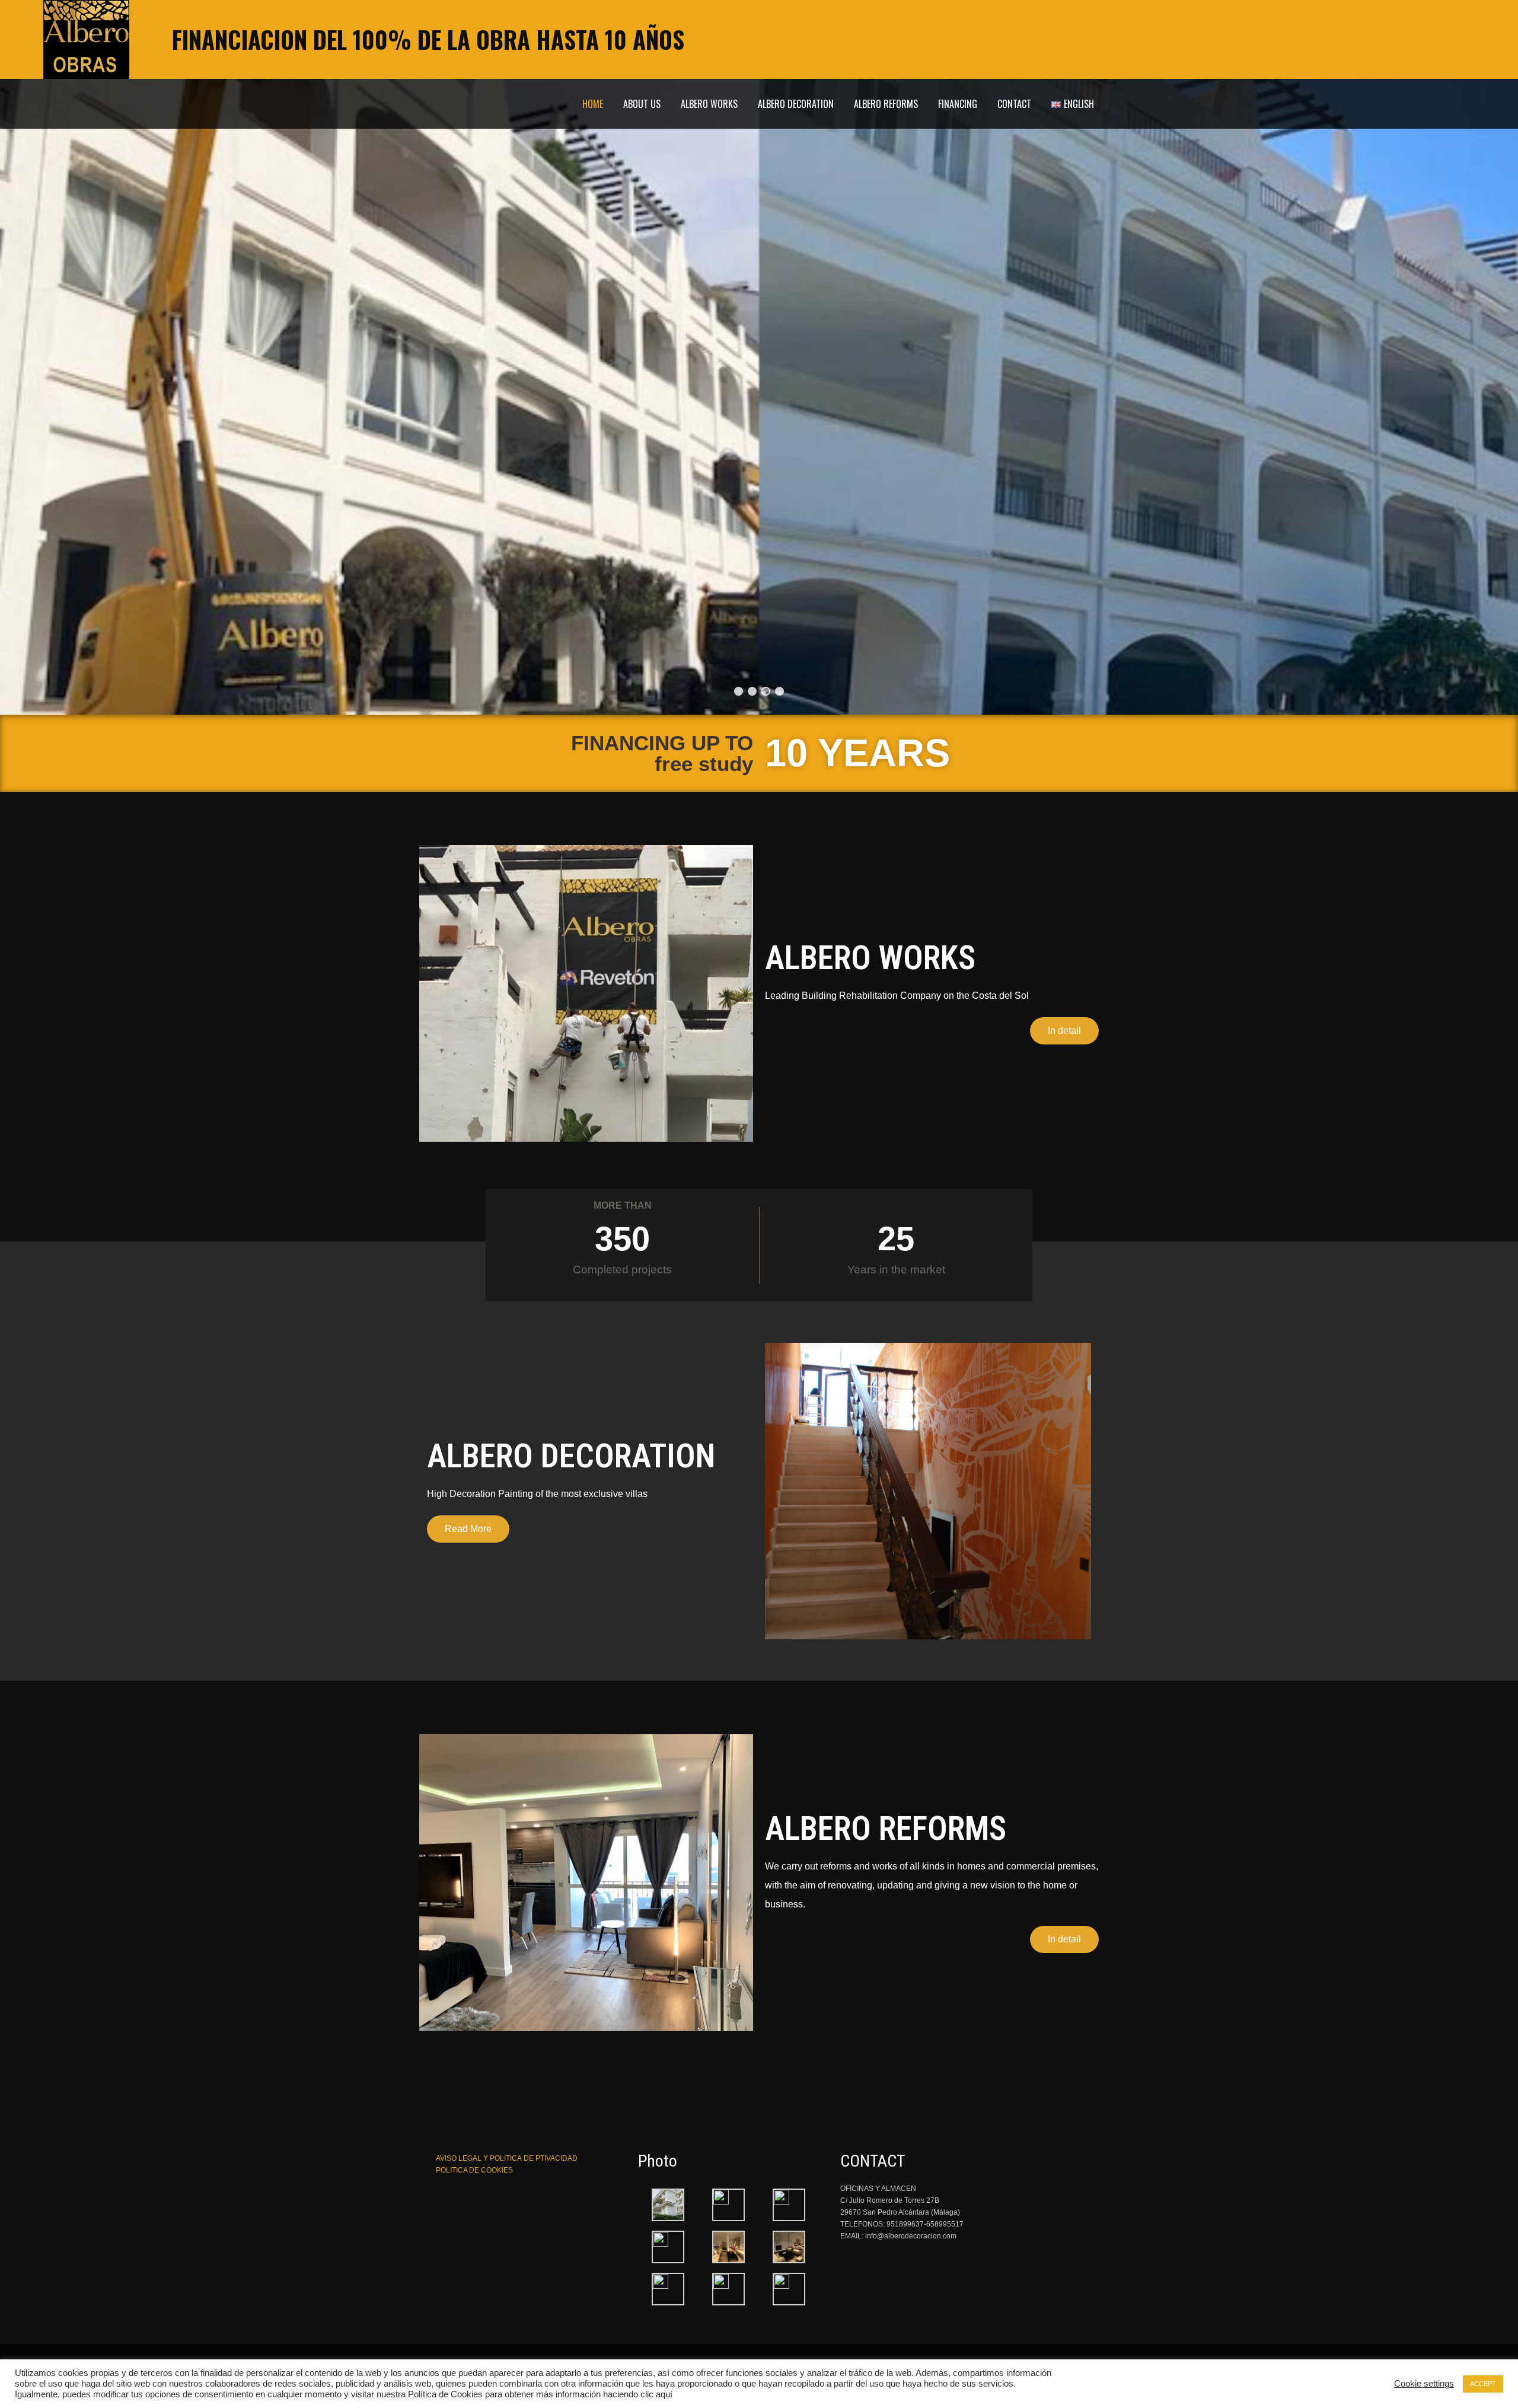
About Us (642, 104)
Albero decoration (796, 104)
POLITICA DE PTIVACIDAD (507, 2158)
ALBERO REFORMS (886, 104)
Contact (1014, 104)
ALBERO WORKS (709, 104)
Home (593, 104)
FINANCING (958, 104)
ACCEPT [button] (1483, 2384)
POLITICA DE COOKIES (474, 2170)
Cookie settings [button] (1424, 2384)
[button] (1064, 1031)
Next (1470, 357)
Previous (48, 357)
